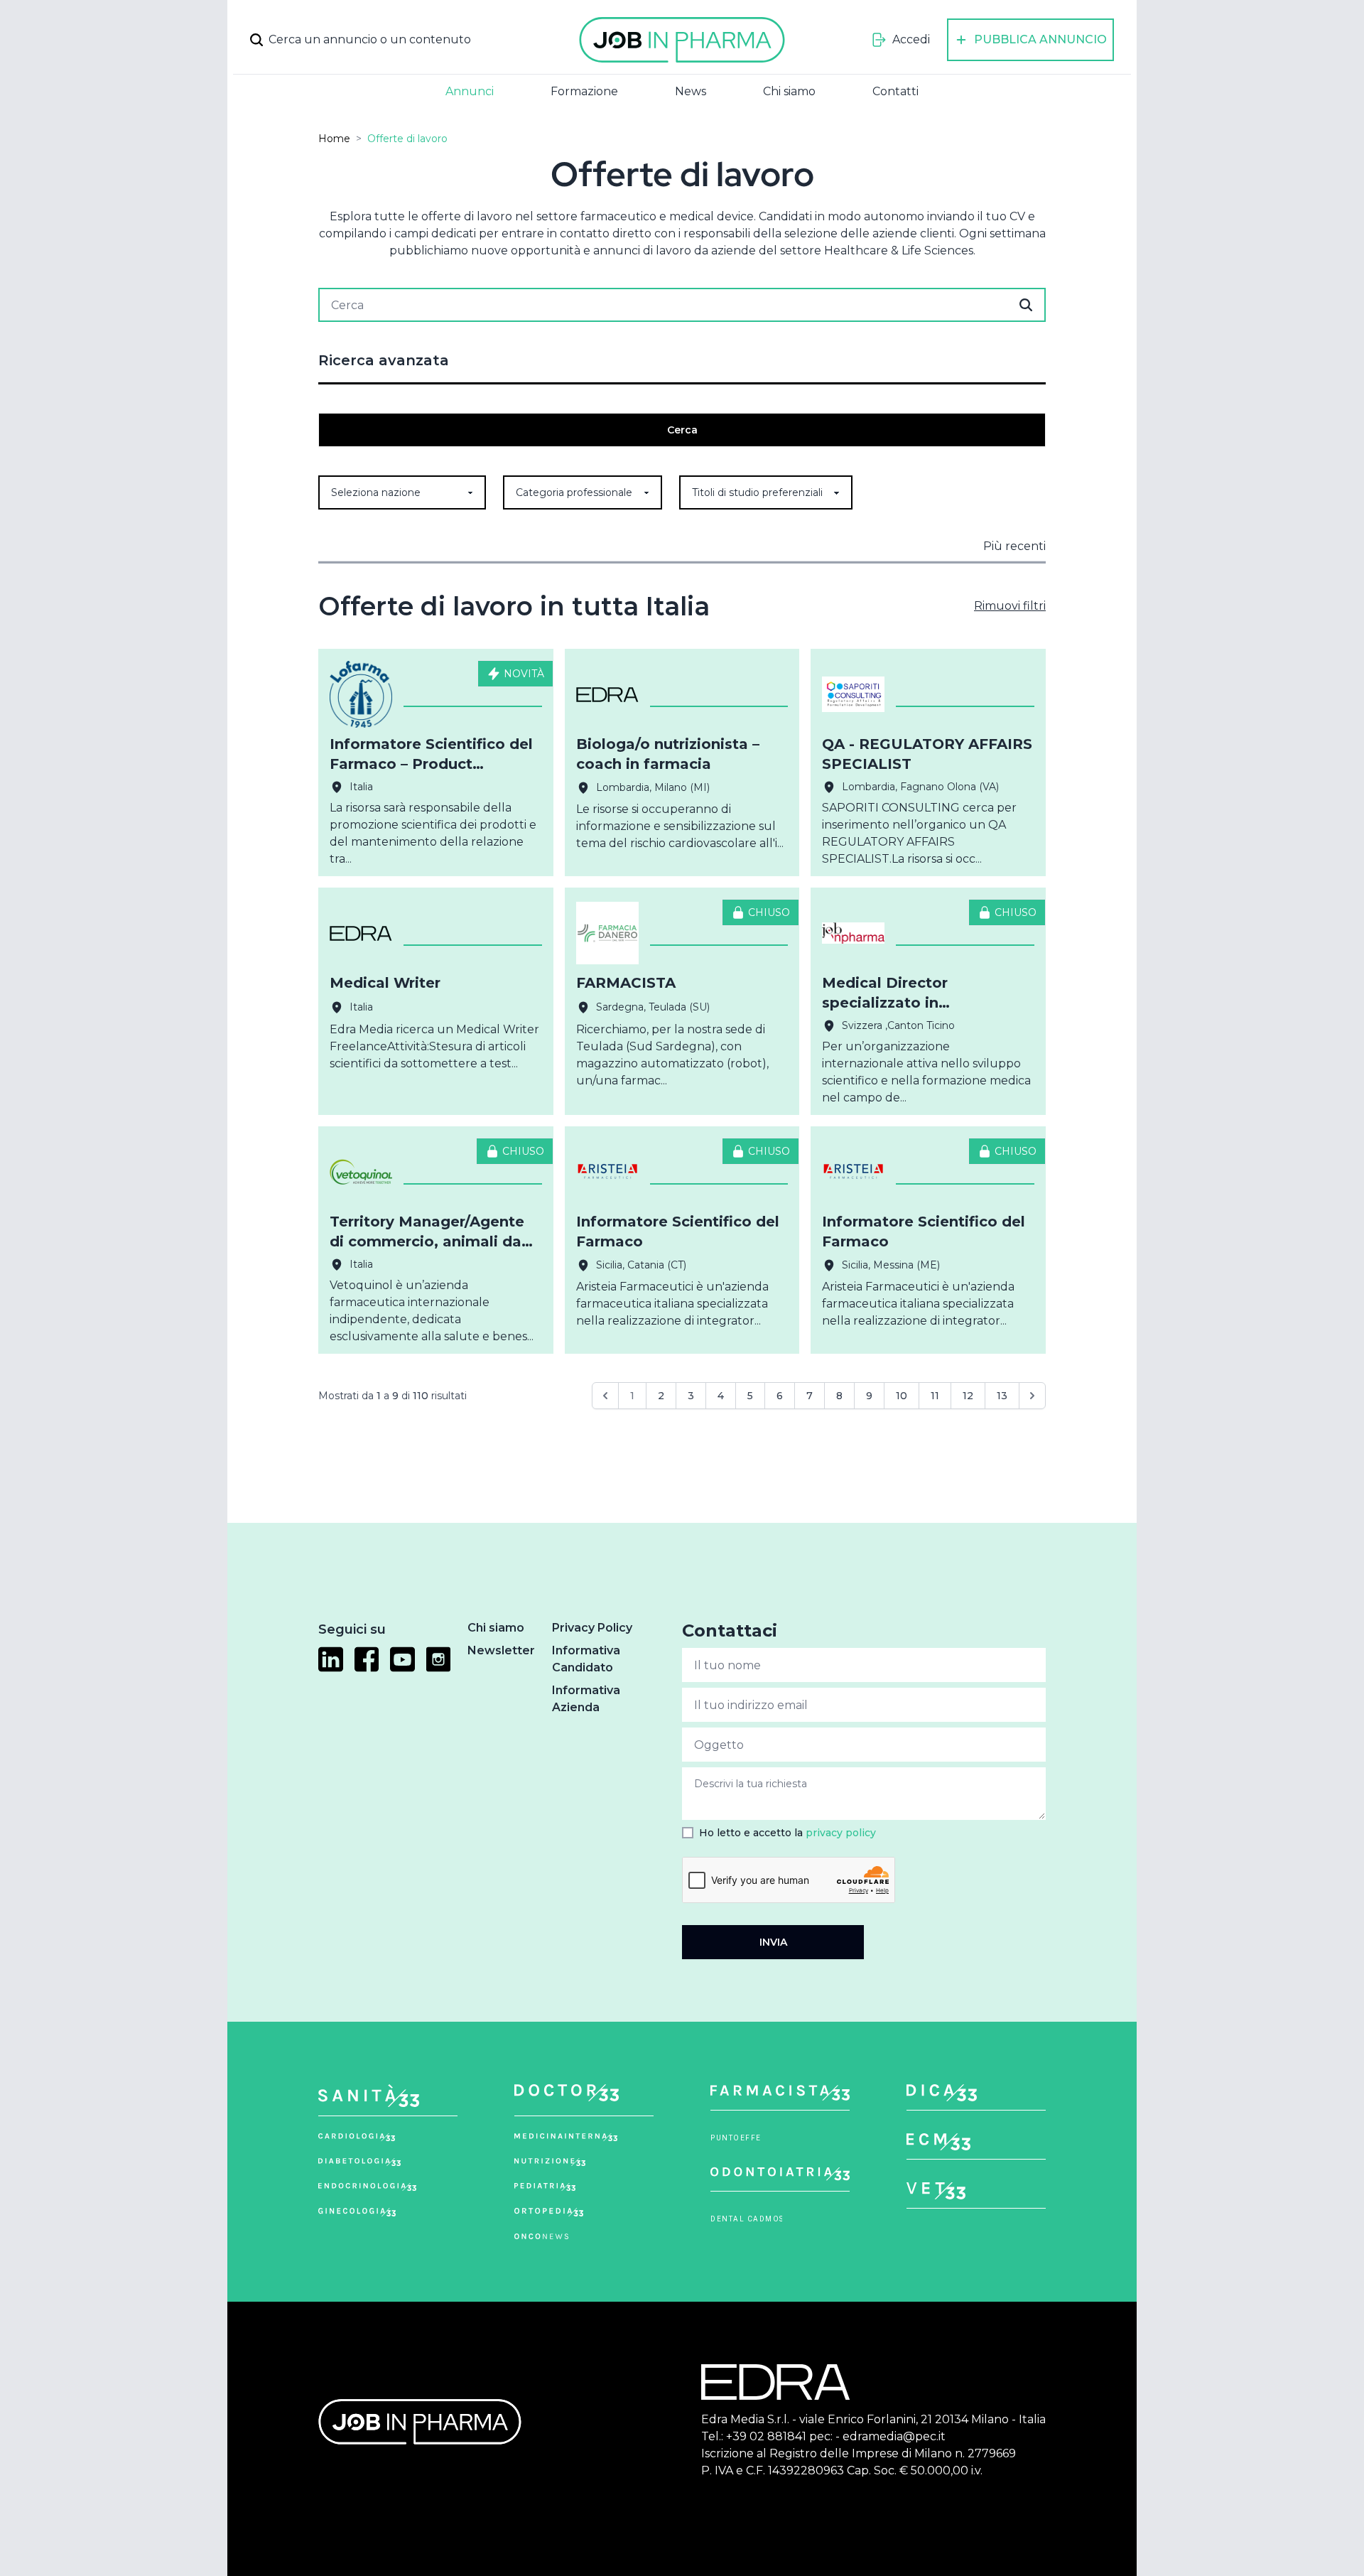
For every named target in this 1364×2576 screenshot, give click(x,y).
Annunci (470, 91)
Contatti (895, 91)
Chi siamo (789, 91)
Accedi (911, 39)
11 (935, 1396)
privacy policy (841, 1833)
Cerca (682, 430)
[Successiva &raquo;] (1032, 1396)
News (691, 91)
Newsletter (501, 1650)
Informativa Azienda (586, 1699)
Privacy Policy (592, 1628)
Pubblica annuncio (1040, 39)
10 (902, 1396)
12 (968, 1396)
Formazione (584, 91)
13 (1002, 1396)
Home (334, 139)
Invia (773, 1942)
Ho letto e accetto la (787, 1833)
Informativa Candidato (586, 1659)
